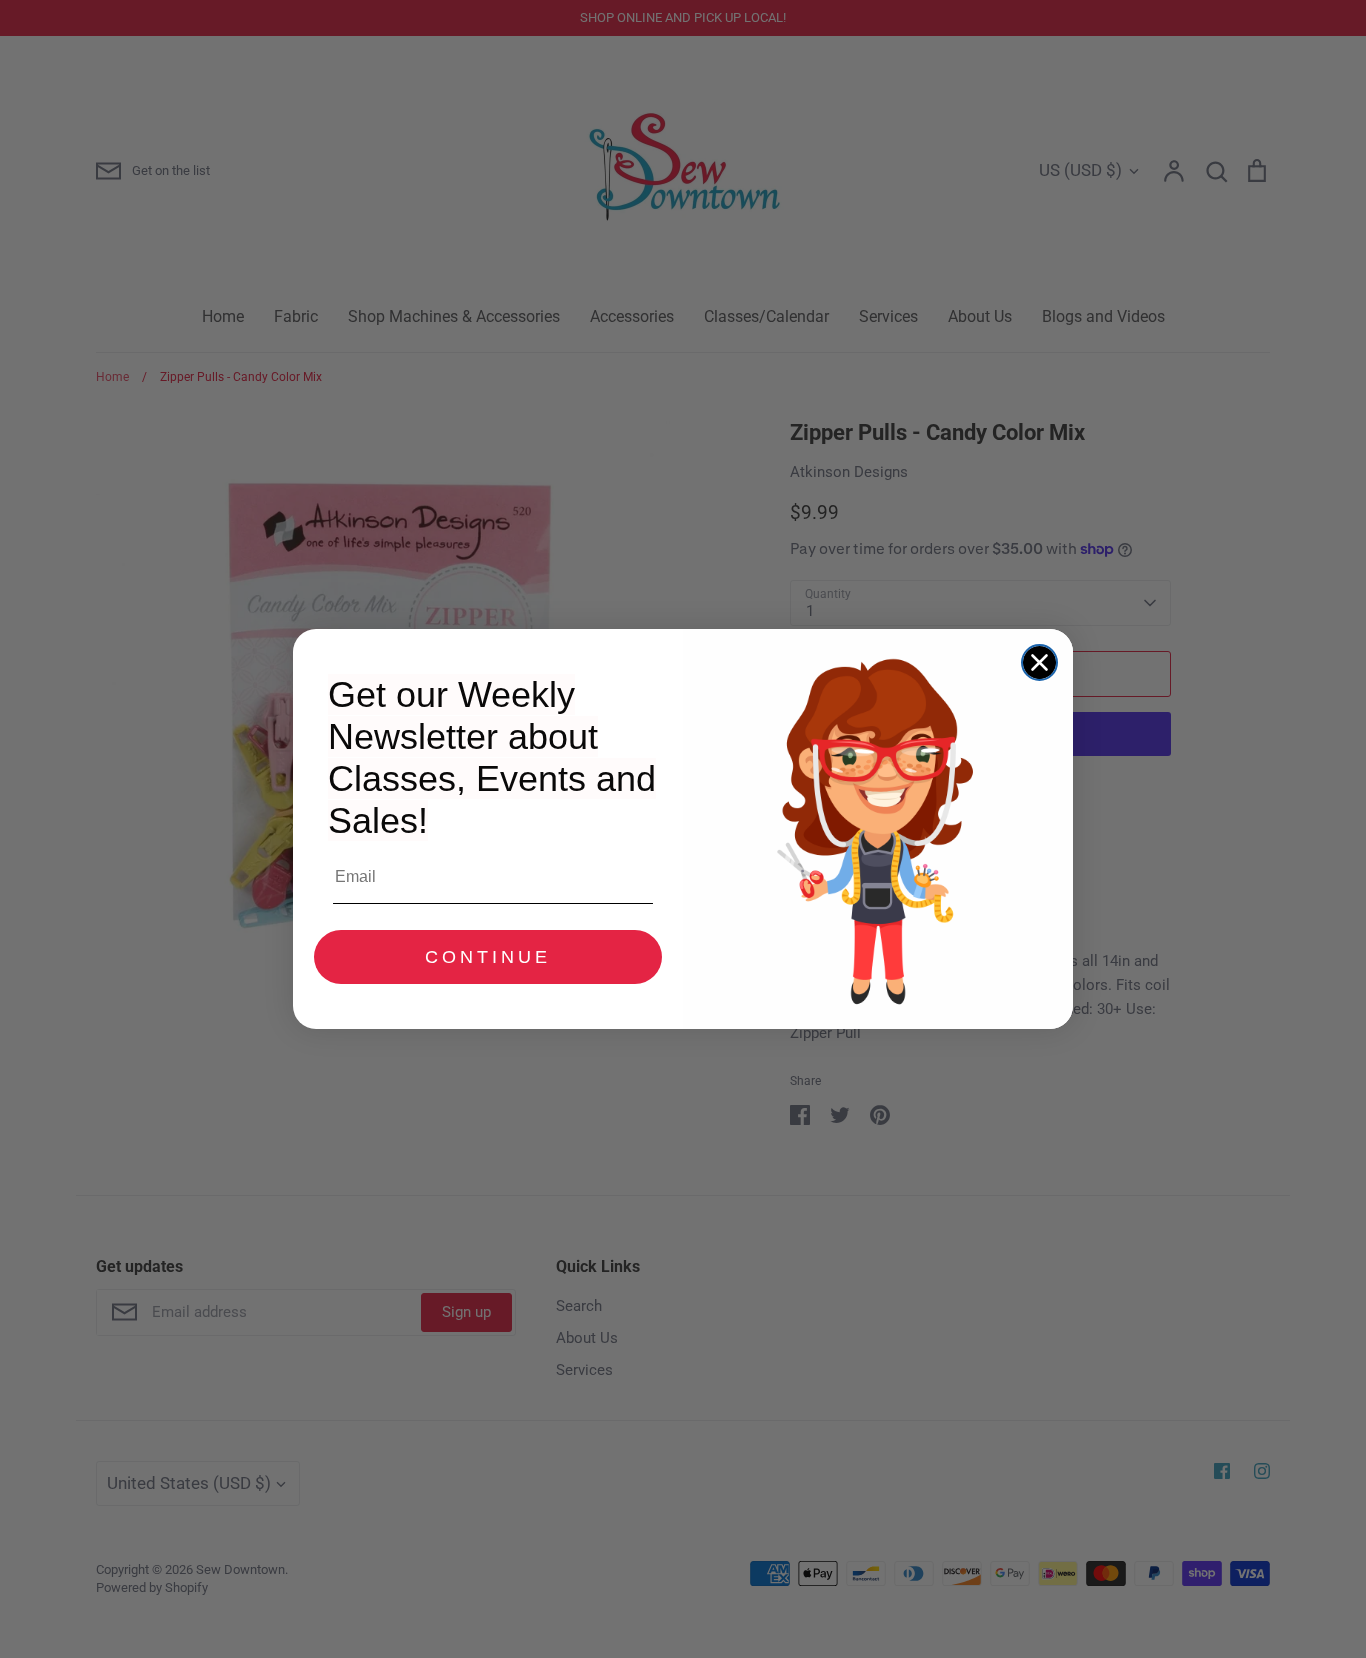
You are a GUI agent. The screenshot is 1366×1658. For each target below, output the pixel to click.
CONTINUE (488, 957)
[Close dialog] (1039, 662)
